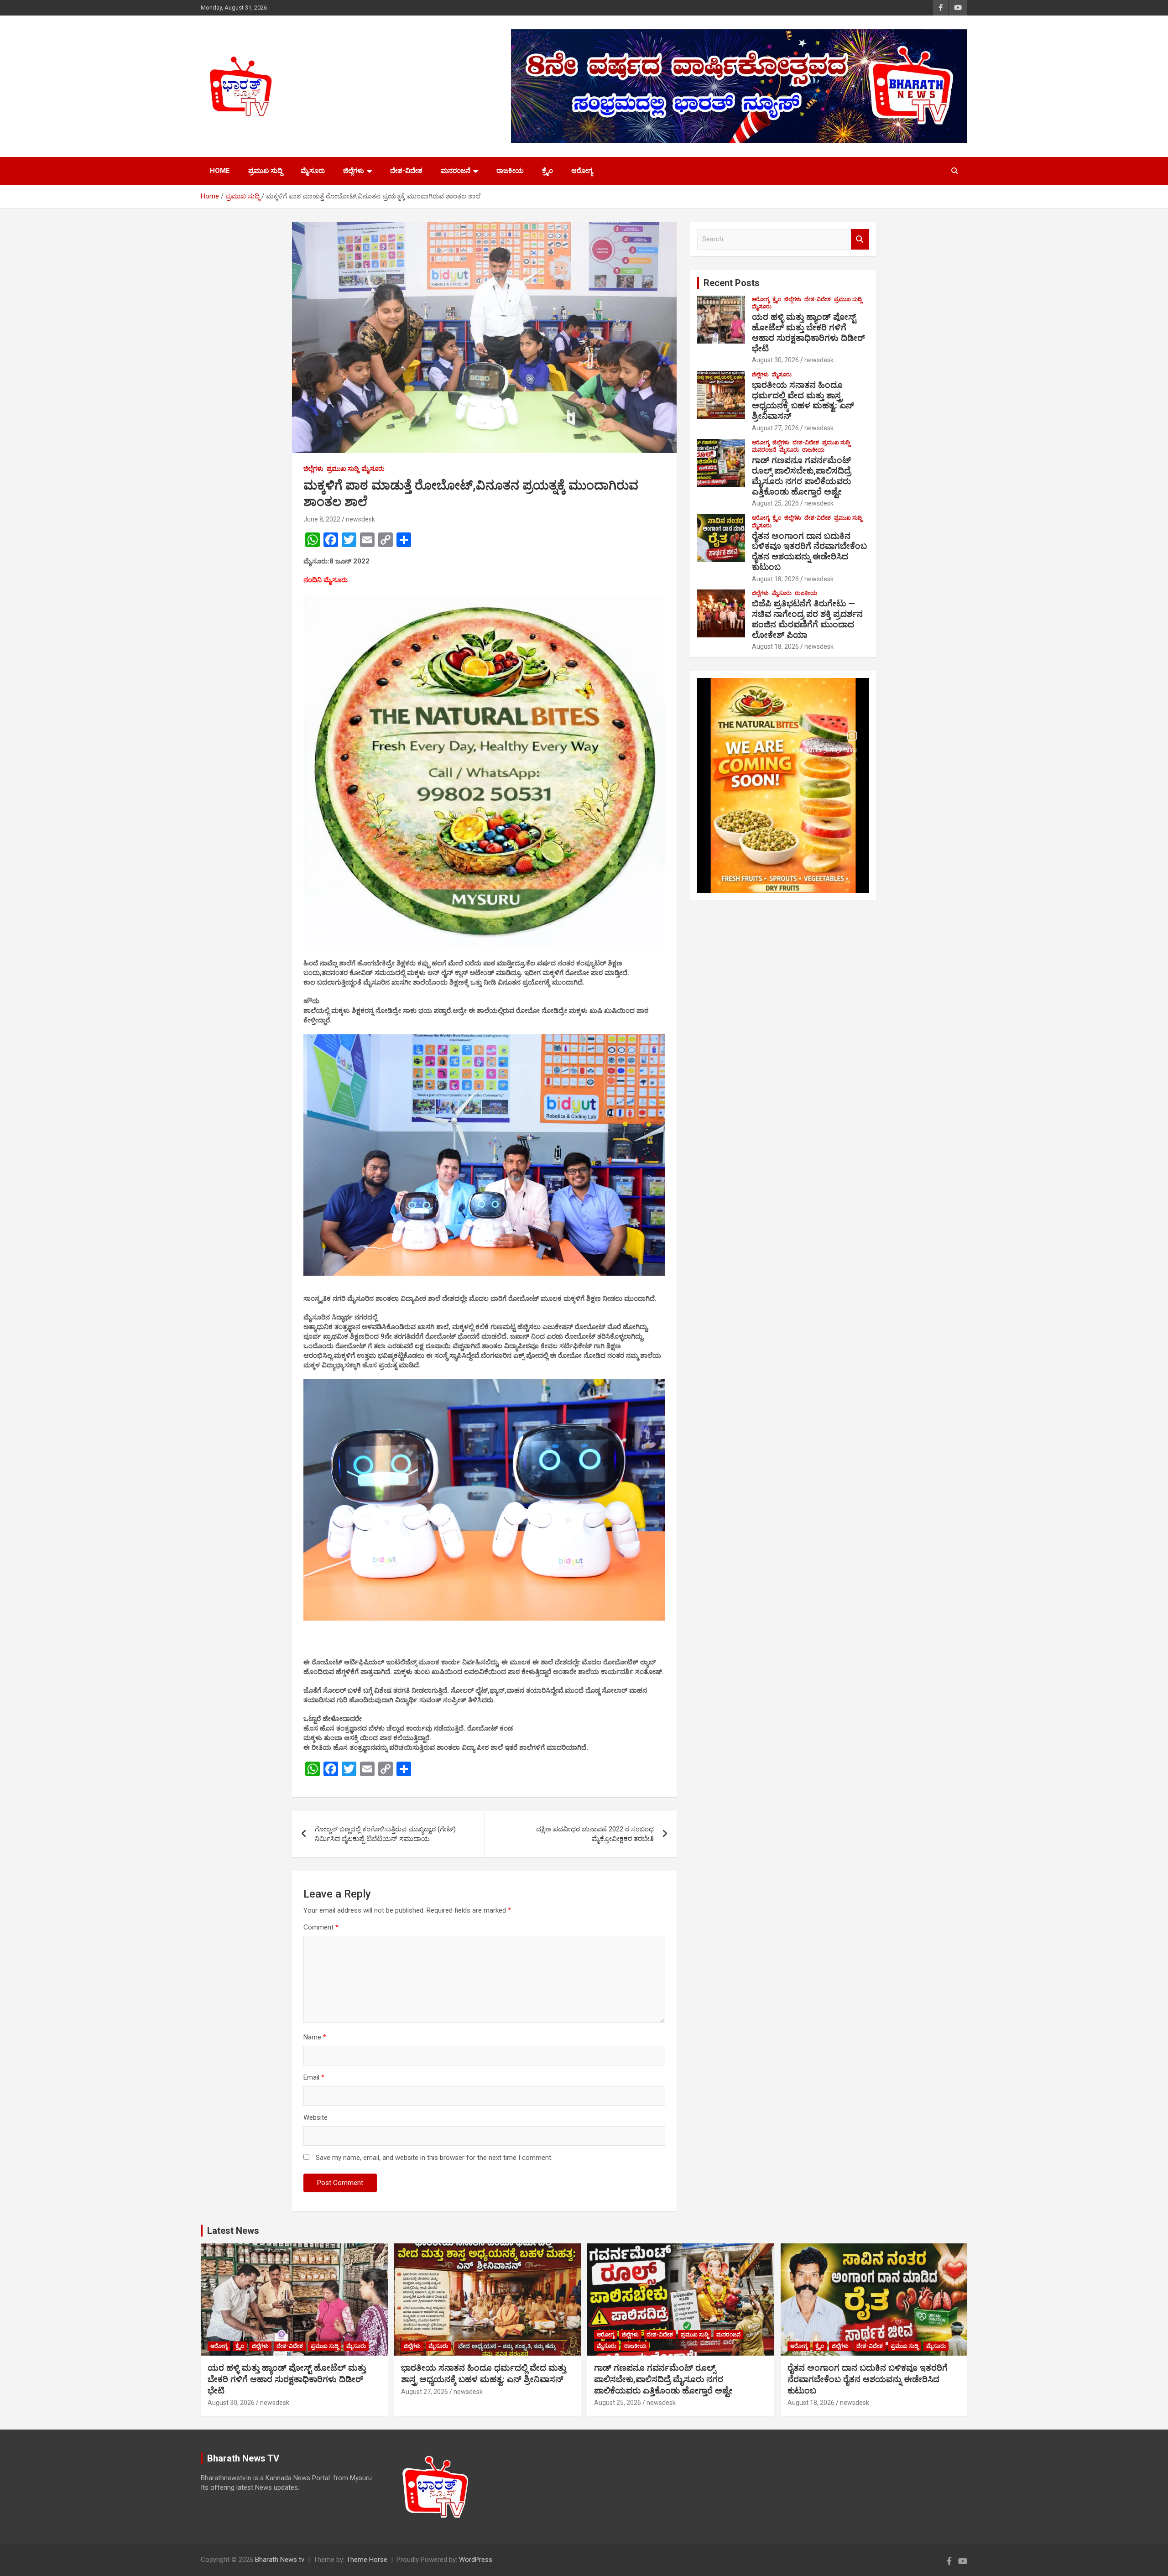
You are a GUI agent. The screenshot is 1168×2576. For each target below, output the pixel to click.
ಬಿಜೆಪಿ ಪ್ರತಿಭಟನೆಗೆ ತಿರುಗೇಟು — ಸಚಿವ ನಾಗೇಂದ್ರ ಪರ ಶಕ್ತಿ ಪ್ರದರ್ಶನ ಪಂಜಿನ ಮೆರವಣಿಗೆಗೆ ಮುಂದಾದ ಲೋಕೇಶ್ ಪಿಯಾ (807, 619)
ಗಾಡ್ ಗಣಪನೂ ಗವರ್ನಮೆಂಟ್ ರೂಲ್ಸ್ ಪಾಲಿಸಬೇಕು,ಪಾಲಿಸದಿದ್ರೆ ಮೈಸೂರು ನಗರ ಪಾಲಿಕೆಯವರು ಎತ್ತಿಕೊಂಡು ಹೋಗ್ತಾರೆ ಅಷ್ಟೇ (801, 476)
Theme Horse (367, 2560)
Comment (321, 1927)
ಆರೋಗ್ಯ (582, 171)
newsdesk (360, 519)
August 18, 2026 (775, 579)
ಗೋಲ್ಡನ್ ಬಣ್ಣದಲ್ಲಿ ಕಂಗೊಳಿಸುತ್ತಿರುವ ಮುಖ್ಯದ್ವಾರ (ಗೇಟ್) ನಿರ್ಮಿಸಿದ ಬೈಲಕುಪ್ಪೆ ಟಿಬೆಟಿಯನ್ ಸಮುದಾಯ (385, 1834)
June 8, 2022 (322, 519)
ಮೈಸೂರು (313, 171)
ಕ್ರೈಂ (547, 171)
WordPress (476, 2560)
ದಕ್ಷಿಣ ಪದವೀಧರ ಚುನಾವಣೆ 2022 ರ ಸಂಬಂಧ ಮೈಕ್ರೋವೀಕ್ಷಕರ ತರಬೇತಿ (595, 1834)
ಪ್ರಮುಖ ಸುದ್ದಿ (265, 171)
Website (315, 2117)
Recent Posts (732, 283)
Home (220, 171)
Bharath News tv (280, 2560)
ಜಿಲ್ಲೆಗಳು (354, 171)
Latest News (233, 2231)
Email (314, 2077)
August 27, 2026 (775, 428)
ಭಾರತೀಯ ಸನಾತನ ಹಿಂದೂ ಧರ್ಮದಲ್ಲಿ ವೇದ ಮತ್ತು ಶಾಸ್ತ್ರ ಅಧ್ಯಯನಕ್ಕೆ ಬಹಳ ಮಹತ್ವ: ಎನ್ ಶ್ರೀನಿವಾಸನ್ (803, 400)
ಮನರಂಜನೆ (456, 171)
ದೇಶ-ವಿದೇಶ (406, 171)
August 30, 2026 (775, 360)
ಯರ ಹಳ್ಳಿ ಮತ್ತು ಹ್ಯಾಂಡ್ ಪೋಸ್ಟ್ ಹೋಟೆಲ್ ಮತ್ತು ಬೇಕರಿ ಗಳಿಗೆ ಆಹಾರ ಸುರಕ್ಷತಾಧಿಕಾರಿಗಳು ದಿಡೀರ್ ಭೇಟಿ (808, 332)
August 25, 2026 (775, 503)
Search (860, 239)
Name (315, 2037)
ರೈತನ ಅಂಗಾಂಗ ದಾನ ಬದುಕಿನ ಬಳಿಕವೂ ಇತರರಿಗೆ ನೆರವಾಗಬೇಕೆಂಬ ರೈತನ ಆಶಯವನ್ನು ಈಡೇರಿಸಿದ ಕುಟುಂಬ (809, 551)
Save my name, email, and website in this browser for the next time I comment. (434, 2158)
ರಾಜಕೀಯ (510, 171)
